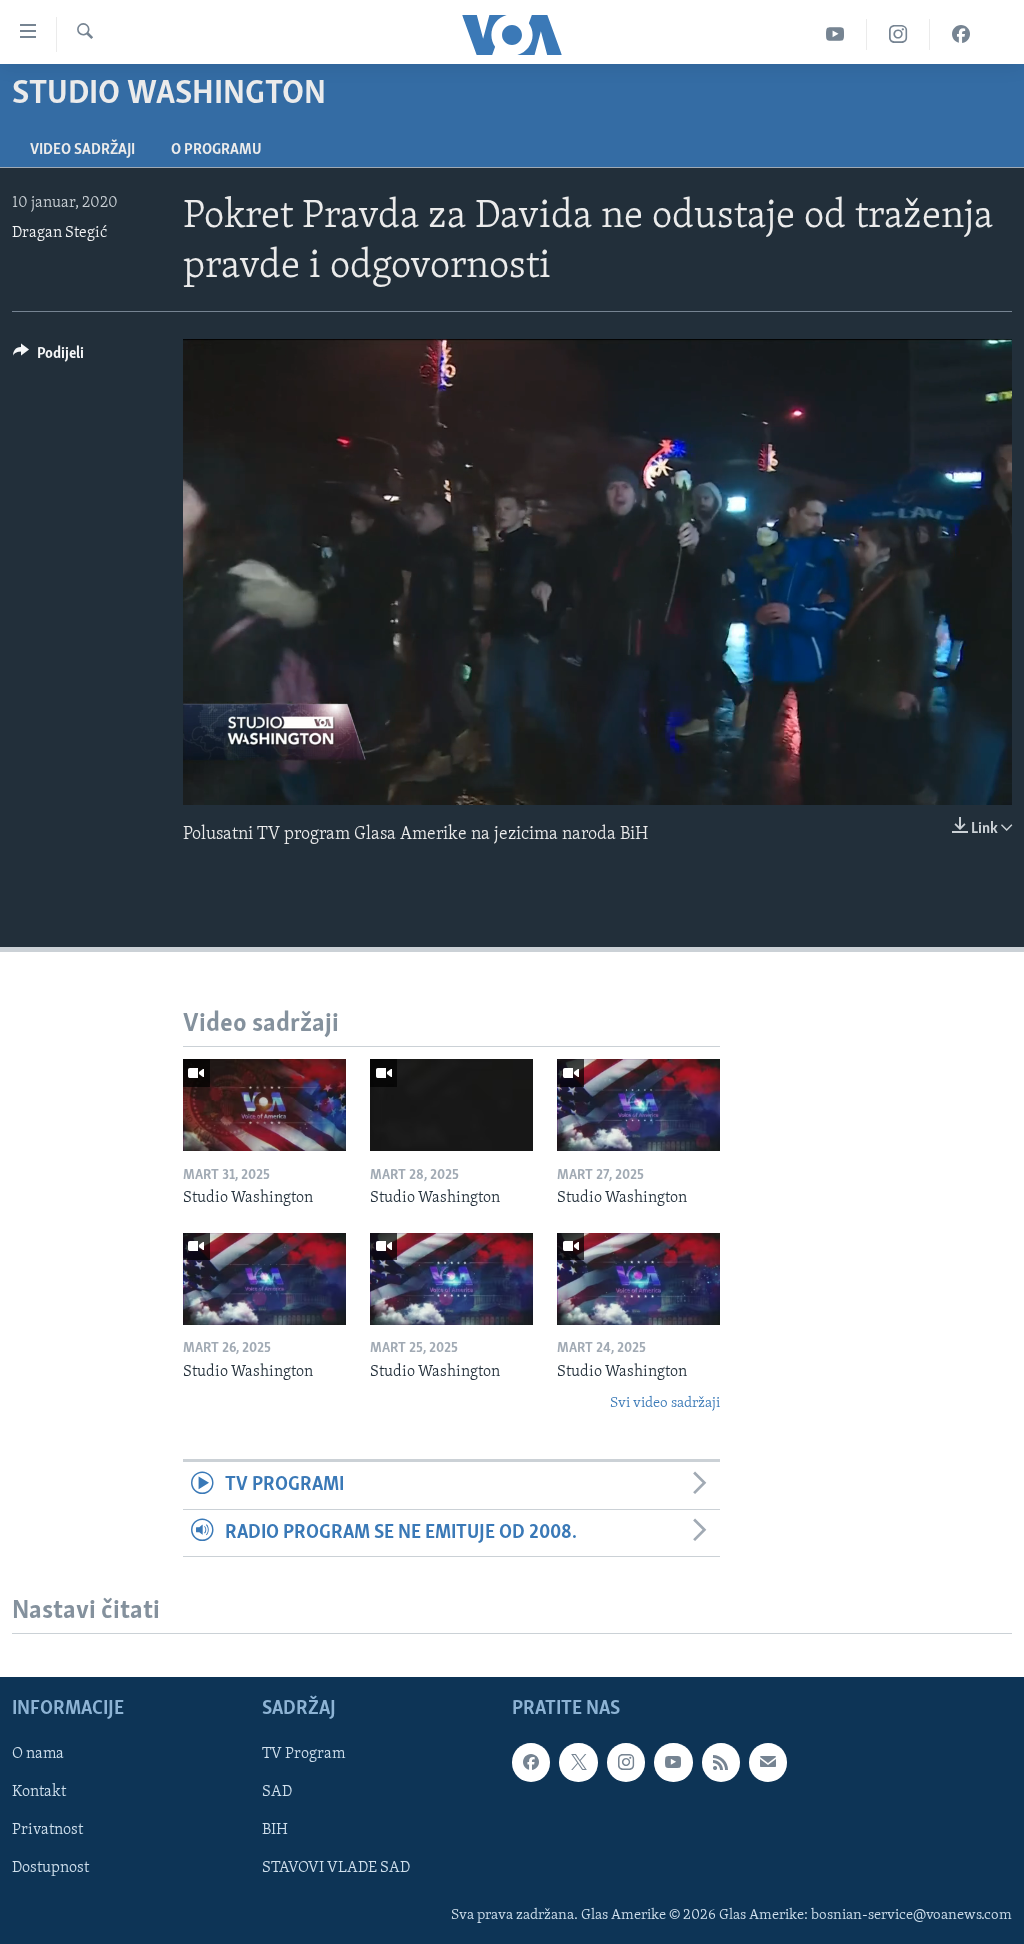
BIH (275, 1830)
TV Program (303, 1754)
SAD (277, 1792)
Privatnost (47, 1830)
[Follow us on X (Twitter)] (578, 1762)
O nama (38, 1754)
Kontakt (39, 1792)
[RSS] (721, 1762)
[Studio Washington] (264, 1105)
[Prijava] (768, 1762)
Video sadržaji (82, 150)
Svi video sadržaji (665, 1403)
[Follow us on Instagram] (626, 1762)
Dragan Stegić (59, 233)
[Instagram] (898, 34)
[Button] (48, 358)
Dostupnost (50, 1868)
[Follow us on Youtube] (673, 1762)
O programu (216, 150)
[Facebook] (961, 34)
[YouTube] (835, 34)
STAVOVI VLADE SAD (336, 1868)
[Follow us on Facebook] (531, 1762)
